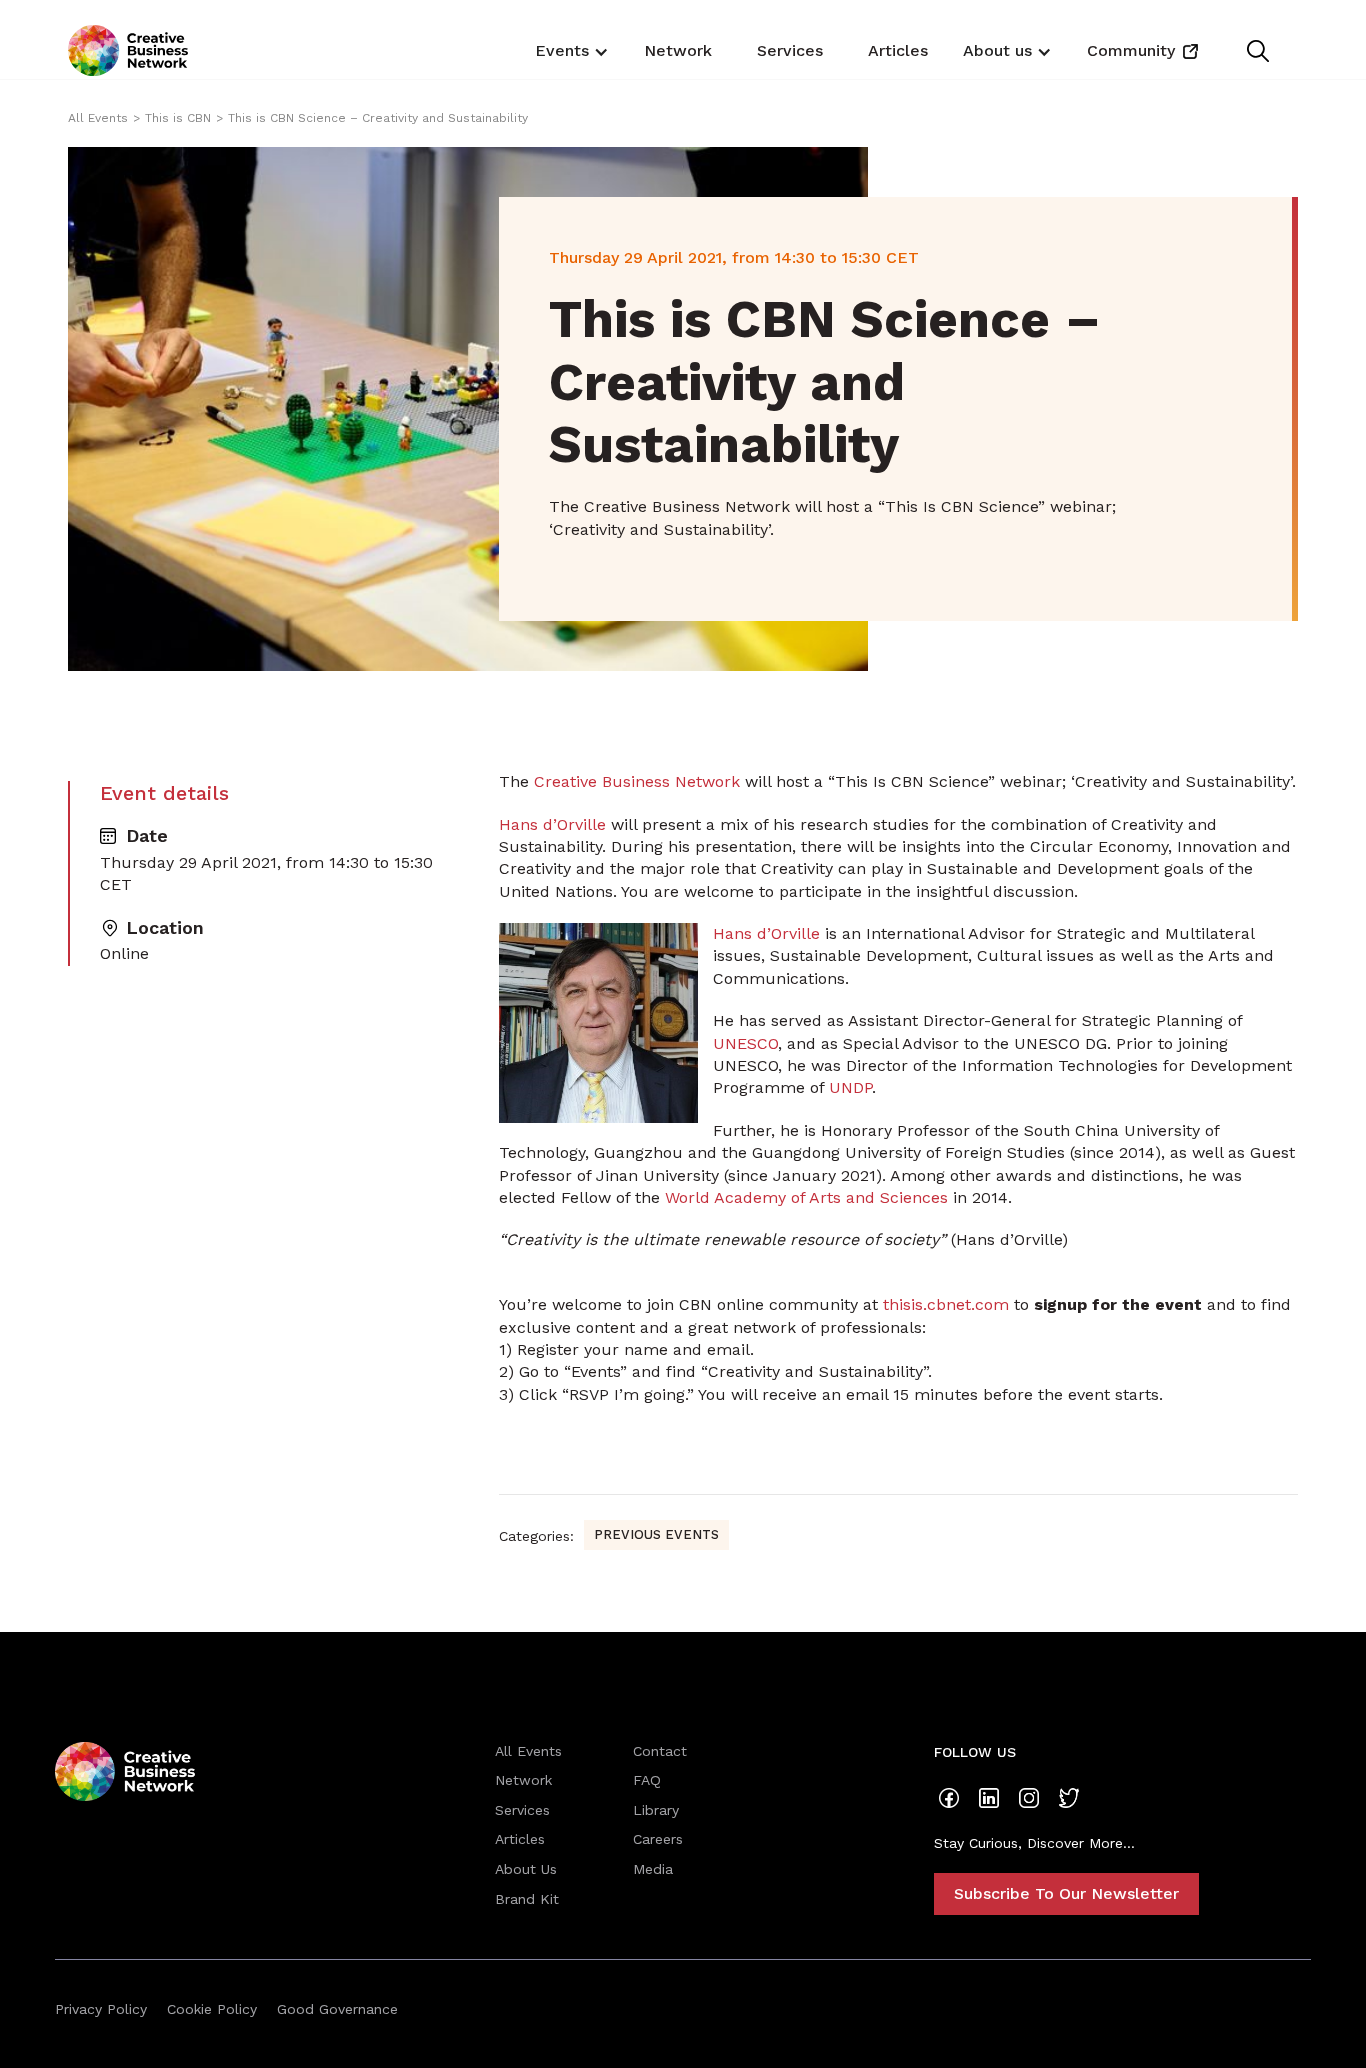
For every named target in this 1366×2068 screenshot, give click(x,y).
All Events (98, 118)
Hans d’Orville (552, 824)
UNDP (850, 1087)
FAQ (647, 1780)
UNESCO (745, 1043)
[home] (128, 50)
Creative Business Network (637, 781)
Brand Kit (527, 1899)
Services (790, 50)
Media (653, 1869)
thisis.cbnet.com (946, 1304)
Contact (660, 1751)
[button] (569, 50)
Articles (898, 50)
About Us (526, 1869)
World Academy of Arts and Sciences (806, 1197)
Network (678, 50)
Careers (658, 1839)
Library (656, 1810)
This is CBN (178, 118)
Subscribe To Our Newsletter (1066, 1893)
